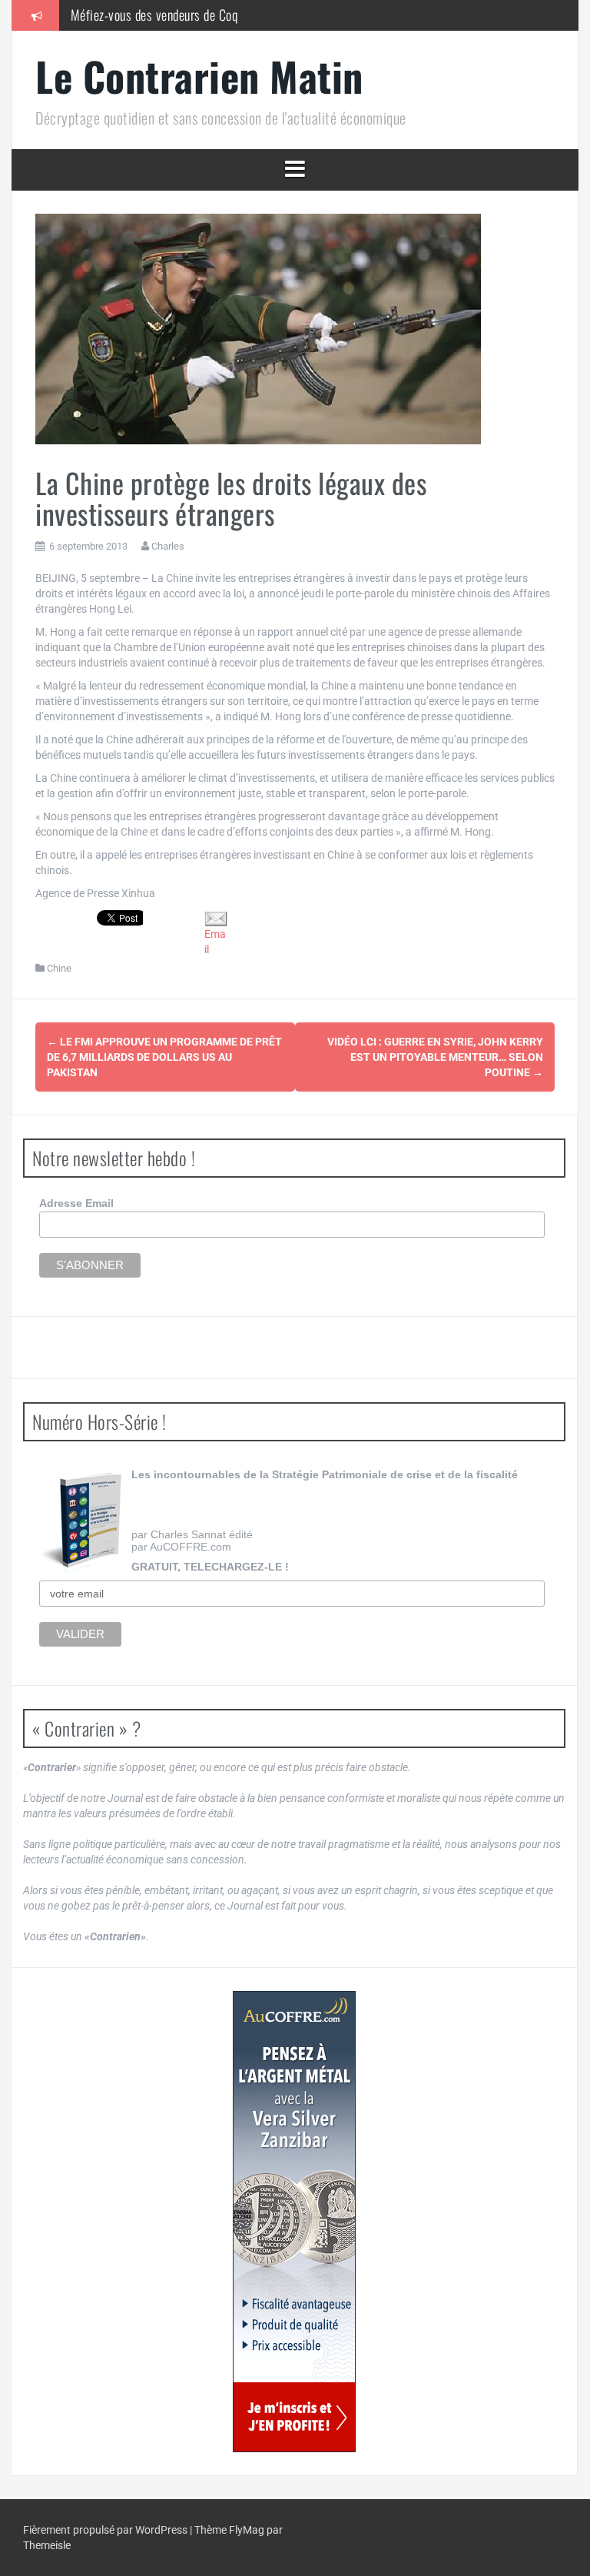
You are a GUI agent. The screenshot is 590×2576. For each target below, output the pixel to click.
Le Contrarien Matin (199, 76)
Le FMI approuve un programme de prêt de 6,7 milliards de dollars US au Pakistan (164, 1057)
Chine (59, 968)
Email (215, 942)
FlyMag (247, 2530)
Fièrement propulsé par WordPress (106, 2530)
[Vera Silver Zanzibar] (294, 2222)
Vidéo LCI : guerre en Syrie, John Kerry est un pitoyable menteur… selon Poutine (435, 1057)
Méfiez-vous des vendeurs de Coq (154, 15)
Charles (168, 546)
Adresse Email (76, 1203)
